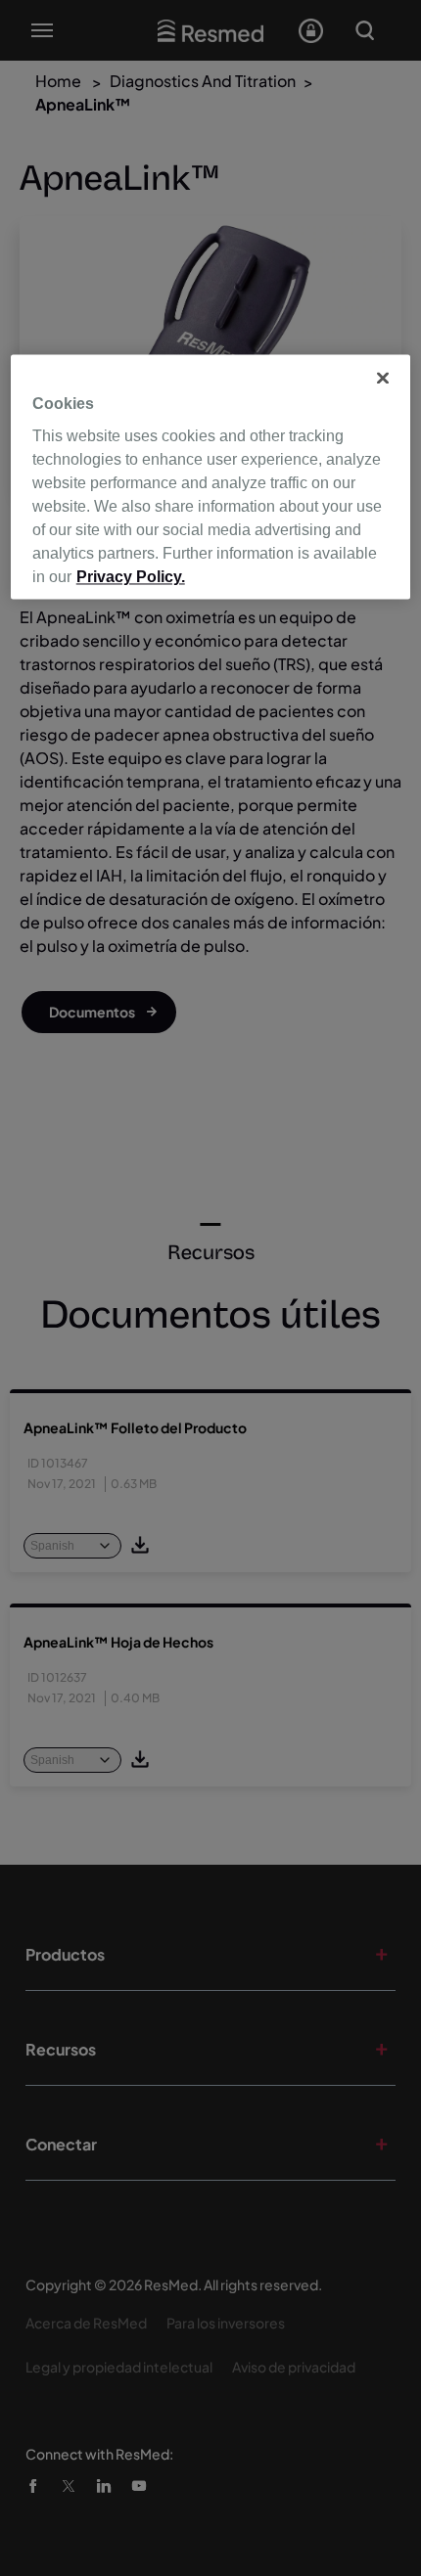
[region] (211, 476)
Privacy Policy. (131, 578)
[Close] (383, 378)
